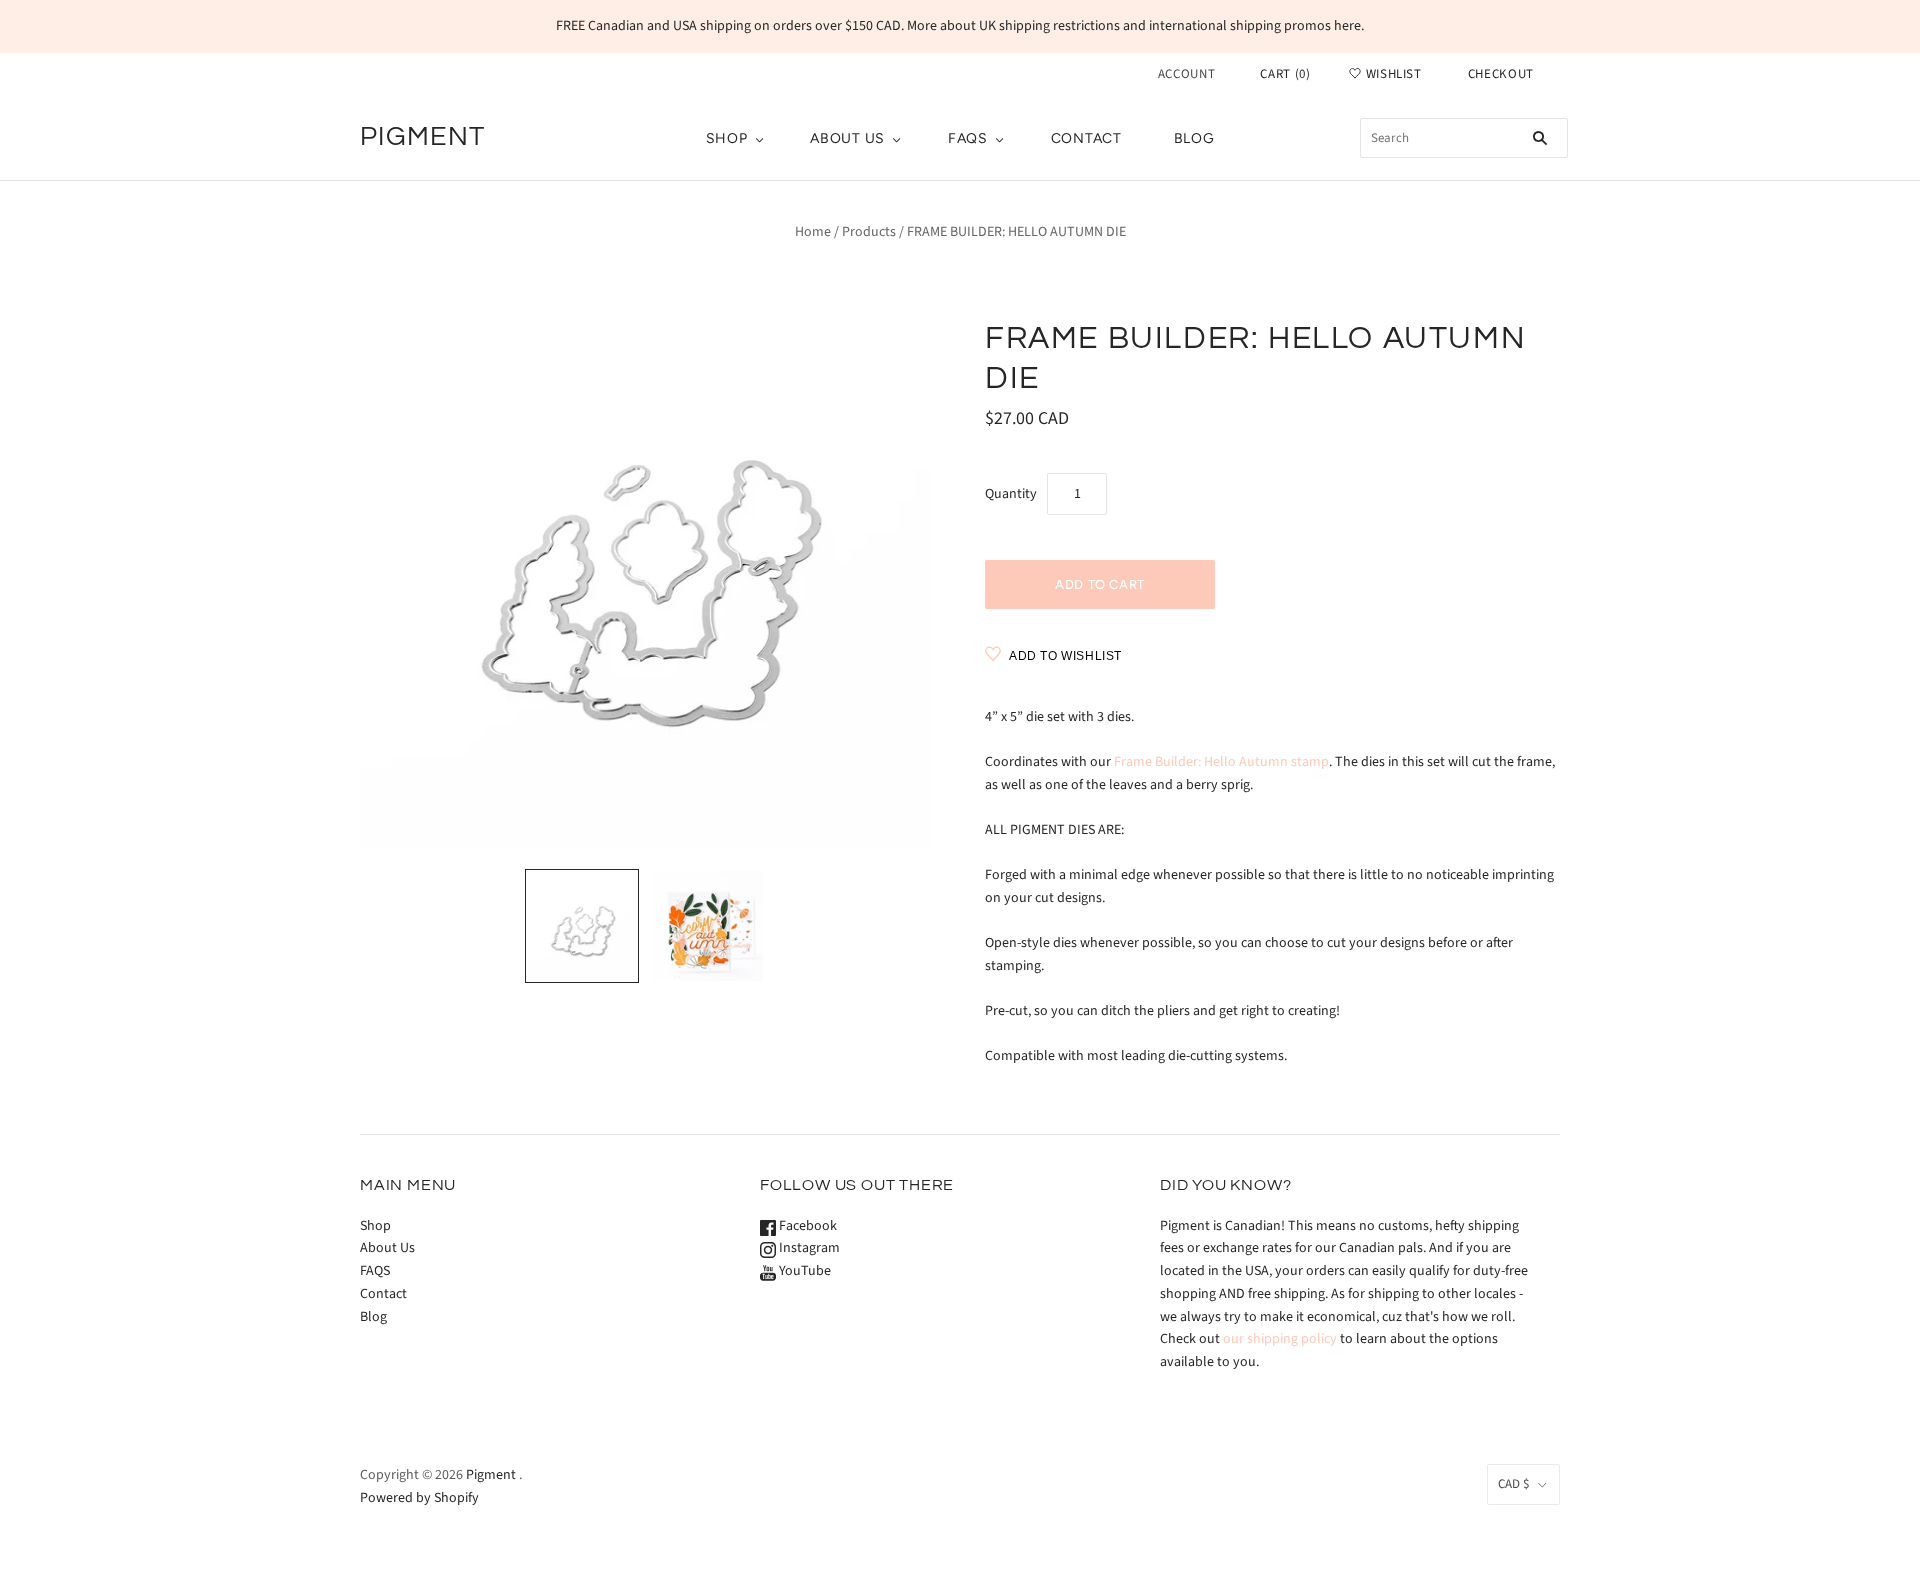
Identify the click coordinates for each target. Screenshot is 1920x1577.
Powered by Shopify (419, 1498)
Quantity (1011, 494)
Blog (1194, 138)
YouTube (803, 1271)
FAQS (968, 138)
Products (869, 232)
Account (1187, 74)
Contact (1086, 138)
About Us (847, 138)
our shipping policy (1280, 1339)
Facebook (806, 1226)
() (1285, 74)
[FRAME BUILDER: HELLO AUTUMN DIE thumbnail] (582, 926)
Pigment (491, 1475)
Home (813, 232)
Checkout (1501, 74)
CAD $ (1513, 1484)
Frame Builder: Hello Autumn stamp (1221, 762)
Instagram (808, 1248)
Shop (727, 138)
